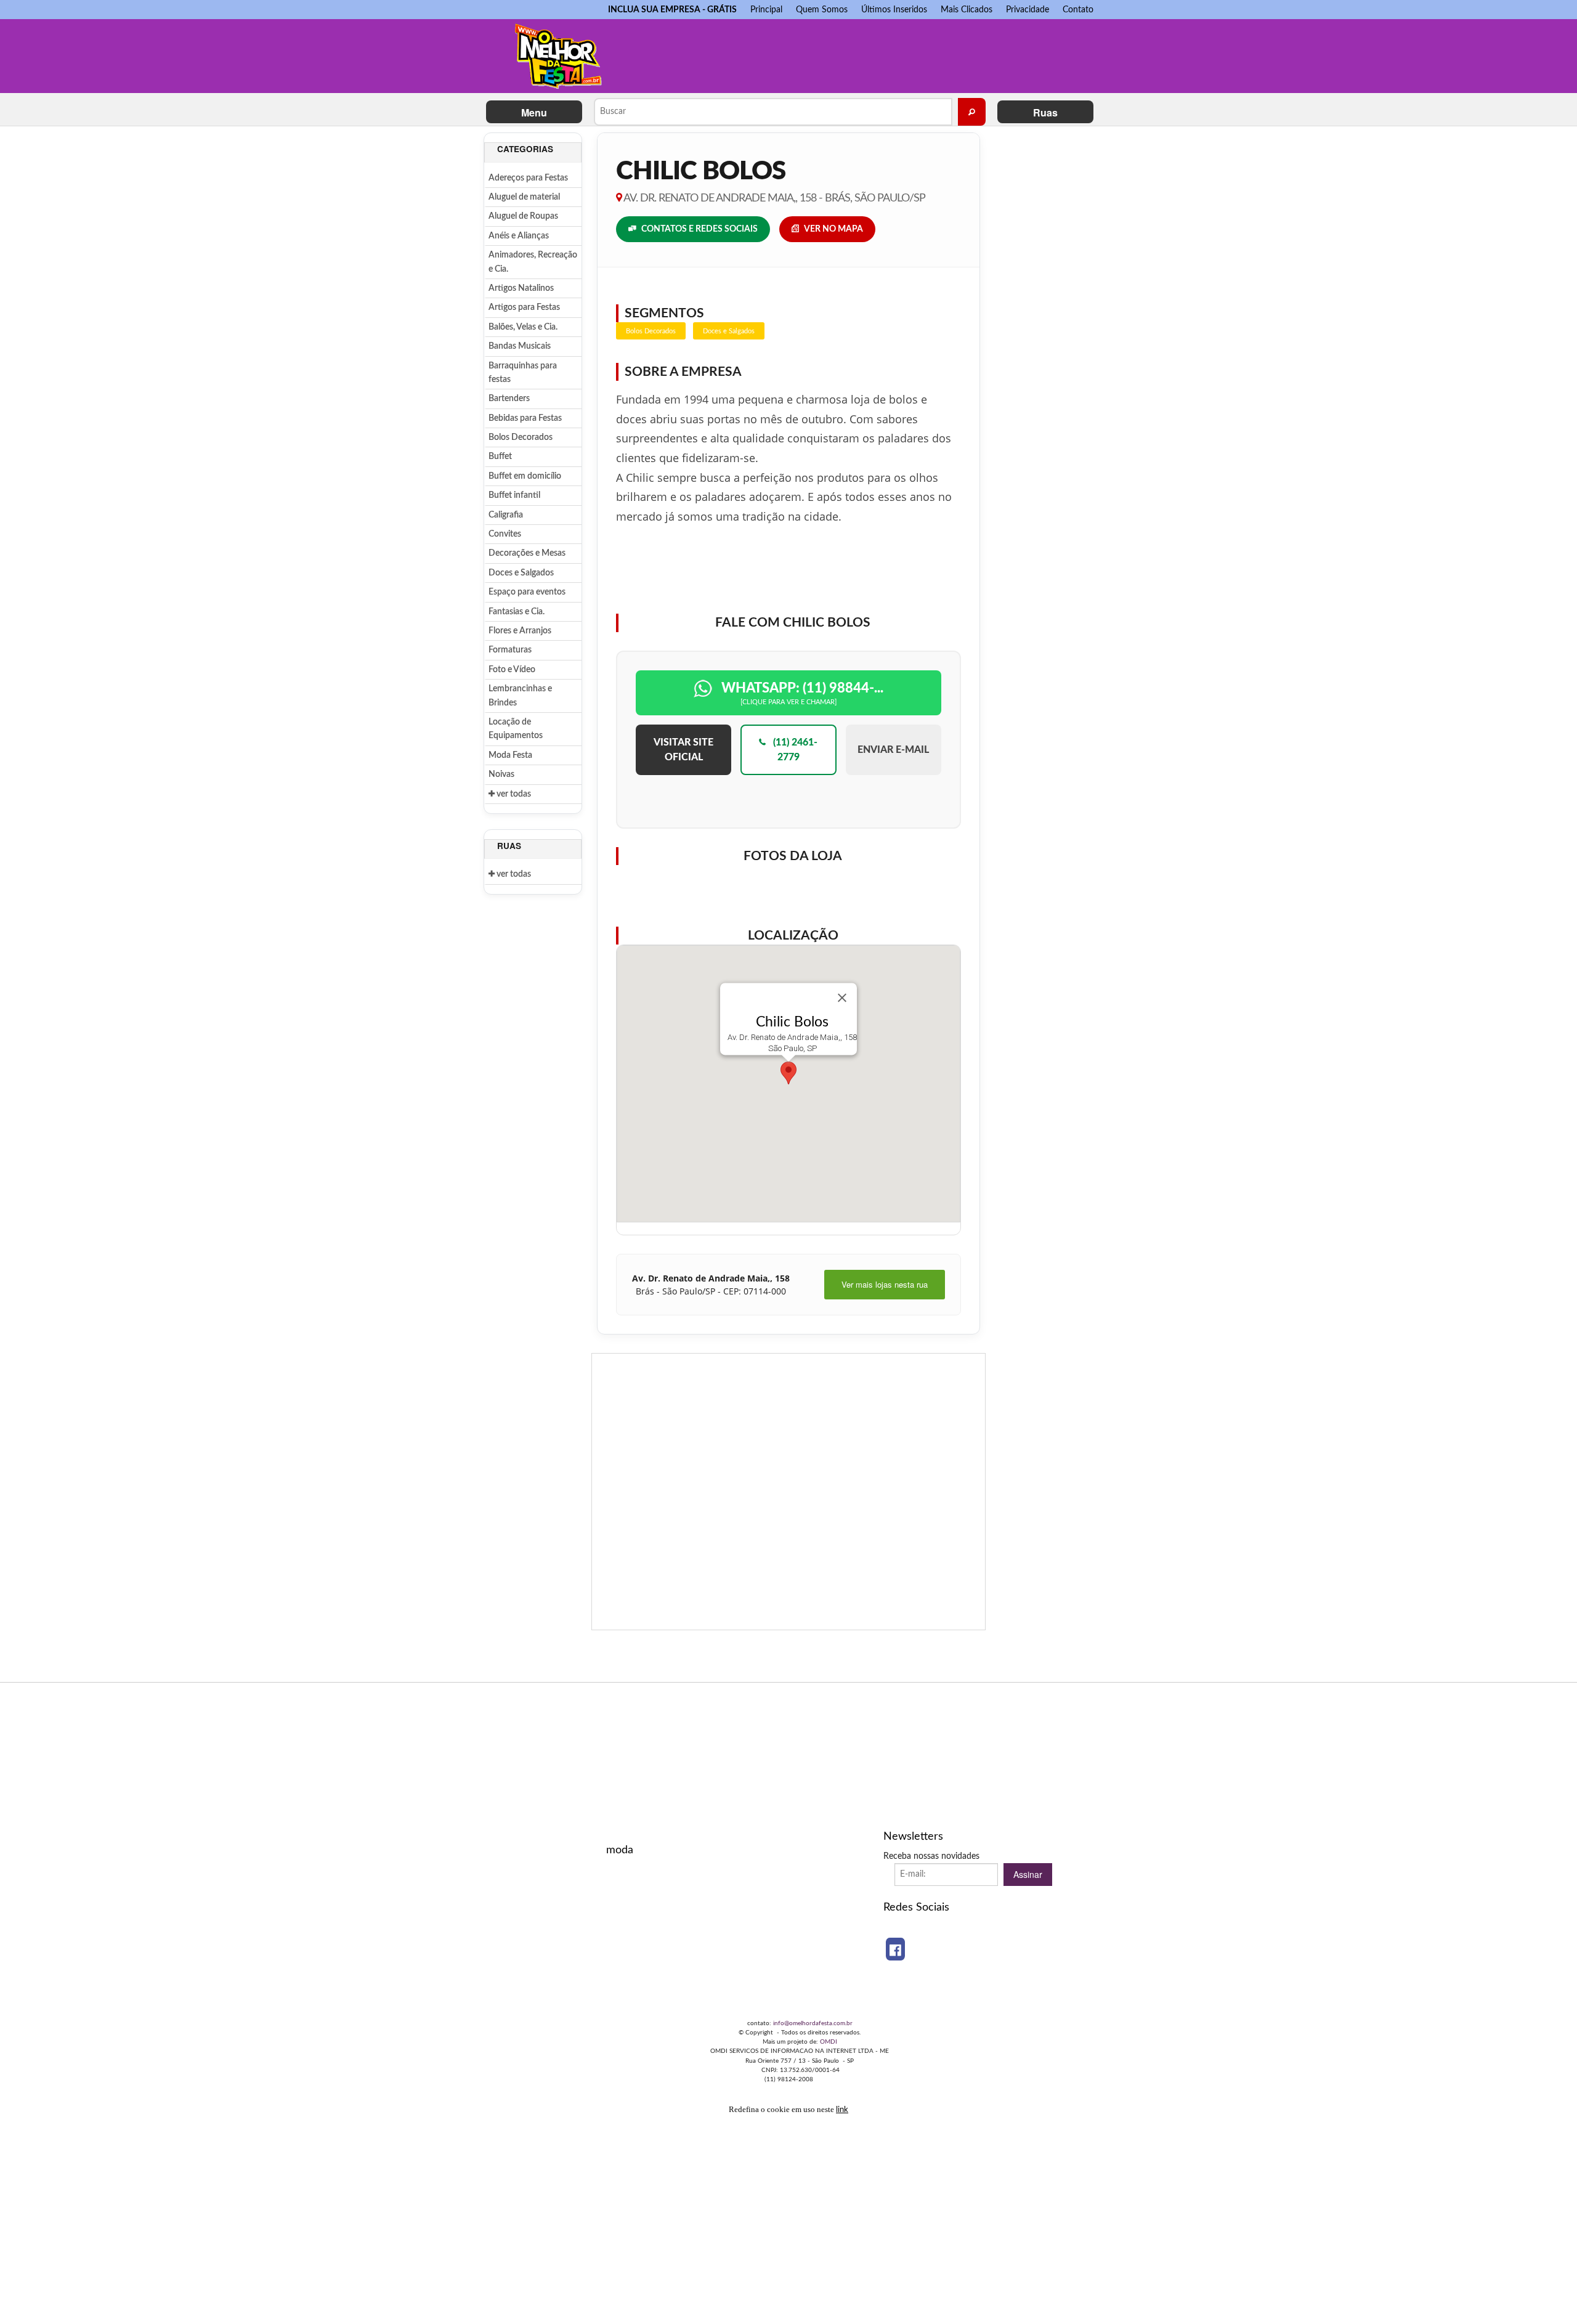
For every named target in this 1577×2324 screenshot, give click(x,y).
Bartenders (509, 399)
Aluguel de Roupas (523, 216)
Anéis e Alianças (519, 236)
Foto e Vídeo (512, 670)
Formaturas (510, 650)
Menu (534, 112)
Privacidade (1028, 10)
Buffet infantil (514, 495)
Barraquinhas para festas (523, 373)
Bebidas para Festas (525, 418)
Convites (505, 534)
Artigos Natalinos (521, 288)
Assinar (1028, 1874)
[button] (788, 1073)
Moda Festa (510, 755)
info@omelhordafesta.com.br (813, 2023)
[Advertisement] (862, 53)
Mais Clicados (967, 10)
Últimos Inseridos (894, 10)
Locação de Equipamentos (516, 729)
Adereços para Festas (528, 178)
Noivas (501, 774)
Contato (1078, 10)
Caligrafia (506, 515)
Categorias (525, 149)
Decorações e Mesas (527, 553)
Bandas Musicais (520, 346)
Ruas (1045, 112)
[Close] (842, 998)
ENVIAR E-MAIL (893, 750)
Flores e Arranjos (520, 631)
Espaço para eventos (527, 592)
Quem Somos (822, 10)
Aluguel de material (524, 197)
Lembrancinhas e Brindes (520, 696)
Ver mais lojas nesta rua (885, 1284)
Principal (766, 10)
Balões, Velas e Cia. (523, 327)
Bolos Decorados (521, 437)
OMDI (829, 2042)
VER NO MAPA (833, 229)
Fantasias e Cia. (517, 612)
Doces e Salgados (521, 573)
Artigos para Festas (524, 307)
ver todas (513, 794)
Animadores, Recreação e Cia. (533, 262)
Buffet (500, 457)
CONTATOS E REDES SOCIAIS (699, 229)
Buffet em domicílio (525, 476)
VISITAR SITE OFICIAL (683, 750)
